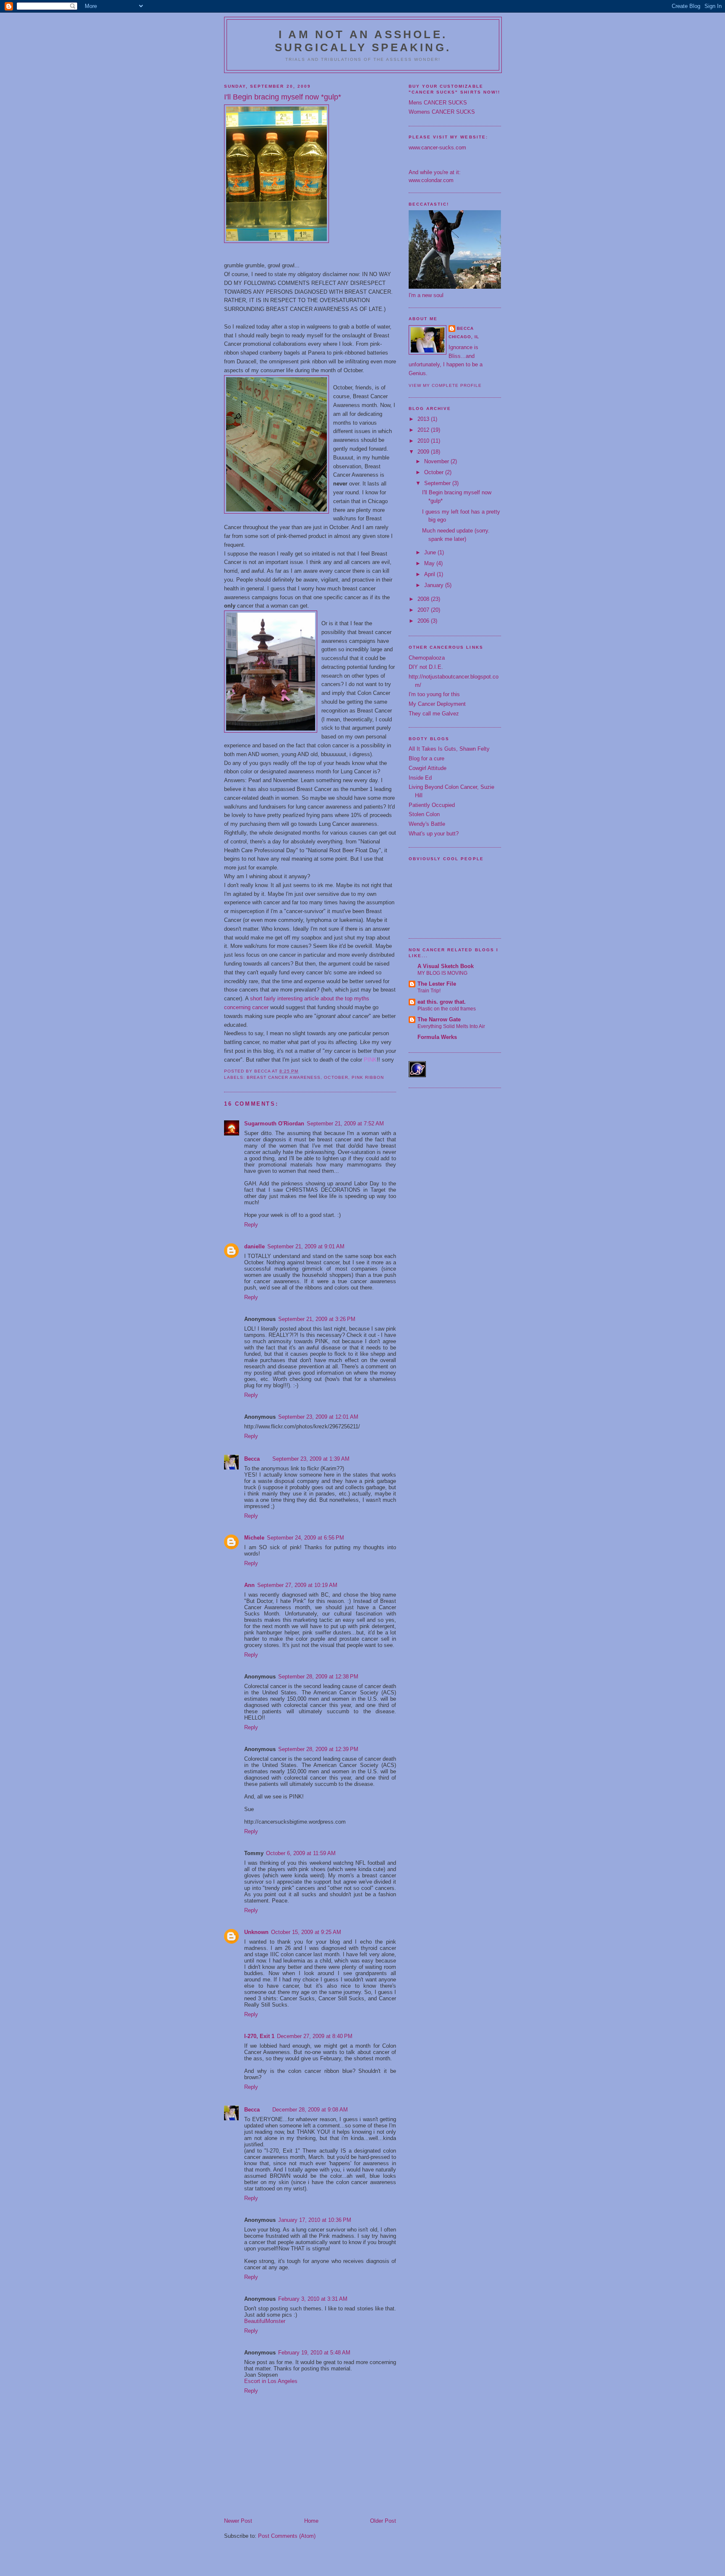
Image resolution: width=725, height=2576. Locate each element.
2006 (424, 621)
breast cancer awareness (284, 1077)
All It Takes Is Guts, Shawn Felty (449, 749)
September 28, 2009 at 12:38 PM (318, 1677)
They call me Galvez (434, 714)
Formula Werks (437, 1037)
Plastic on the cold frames (447, 1009)
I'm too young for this (434, 694)
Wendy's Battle (427, 824)
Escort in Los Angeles (271, 2381)
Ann (249, 1585)
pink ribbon (368, 1077)
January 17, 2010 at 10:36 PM (315, 2220)
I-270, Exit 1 (259, 2036)
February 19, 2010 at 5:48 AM (314, 2353)
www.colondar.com (431, 180)
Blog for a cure (426, 758)
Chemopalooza (427, 658)
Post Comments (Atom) (287, 2536)
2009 (424, 452)
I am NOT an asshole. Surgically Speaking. (363, 41)
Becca (252, 1459)
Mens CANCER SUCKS (438, 103)
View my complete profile (445, 385)
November (437, 461)
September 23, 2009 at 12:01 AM (318, 1417)
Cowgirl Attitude (428, 768)
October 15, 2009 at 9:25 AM (306, 1932)
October (435, 472)
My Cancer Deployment (437, 704)
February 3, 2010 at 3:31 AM (313, 2299)
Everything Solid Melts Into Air (451, 1026)
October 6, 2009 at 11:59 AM (301, 1853)
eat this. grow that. (442, 1002)
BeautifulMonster (265, 2321)
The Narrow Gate (439, 1019)
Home (311, 2521)
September (438, 483)
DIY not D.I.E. (426, 667)
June (431, 552)
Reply (251, 1225)
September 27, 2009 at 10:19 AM (297, 1585)
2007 (424, 610)
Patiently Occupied (432, 805)
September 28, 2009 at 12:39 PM (318, 1749)
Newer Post (238, 2521)
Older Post (383, 2521)
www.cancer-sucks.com (437, 147)
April (430, 574)
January (435, 585)
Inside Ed (420, 778)
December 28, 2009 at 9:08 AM (310, 2110)
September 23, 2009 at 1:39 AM (311, 1459)
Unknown (256, 1932)
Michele (254, 1538)
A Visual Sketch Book (446, 966)
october (336, 1077)
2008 (424, 599)
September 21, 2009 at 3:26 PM (317, 1319)
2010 (424, 441)
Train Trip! (429, 991)
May (430, 563)
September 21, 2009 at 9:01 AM (306, 1246)
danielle (254, 1246)
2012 (424, 430)
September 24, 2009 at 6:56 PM (305, 1538)
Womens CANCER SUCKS (442, 112)
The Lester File (437, 984)
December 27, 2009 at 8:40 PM (315, 2036)
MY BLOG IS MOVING (442, 973)
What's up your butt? (434, 834)
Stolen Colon (424, 814)
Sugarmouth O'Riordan (274, 1124)
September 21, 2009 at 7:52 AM (345, 1124)
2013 (424, 419)
